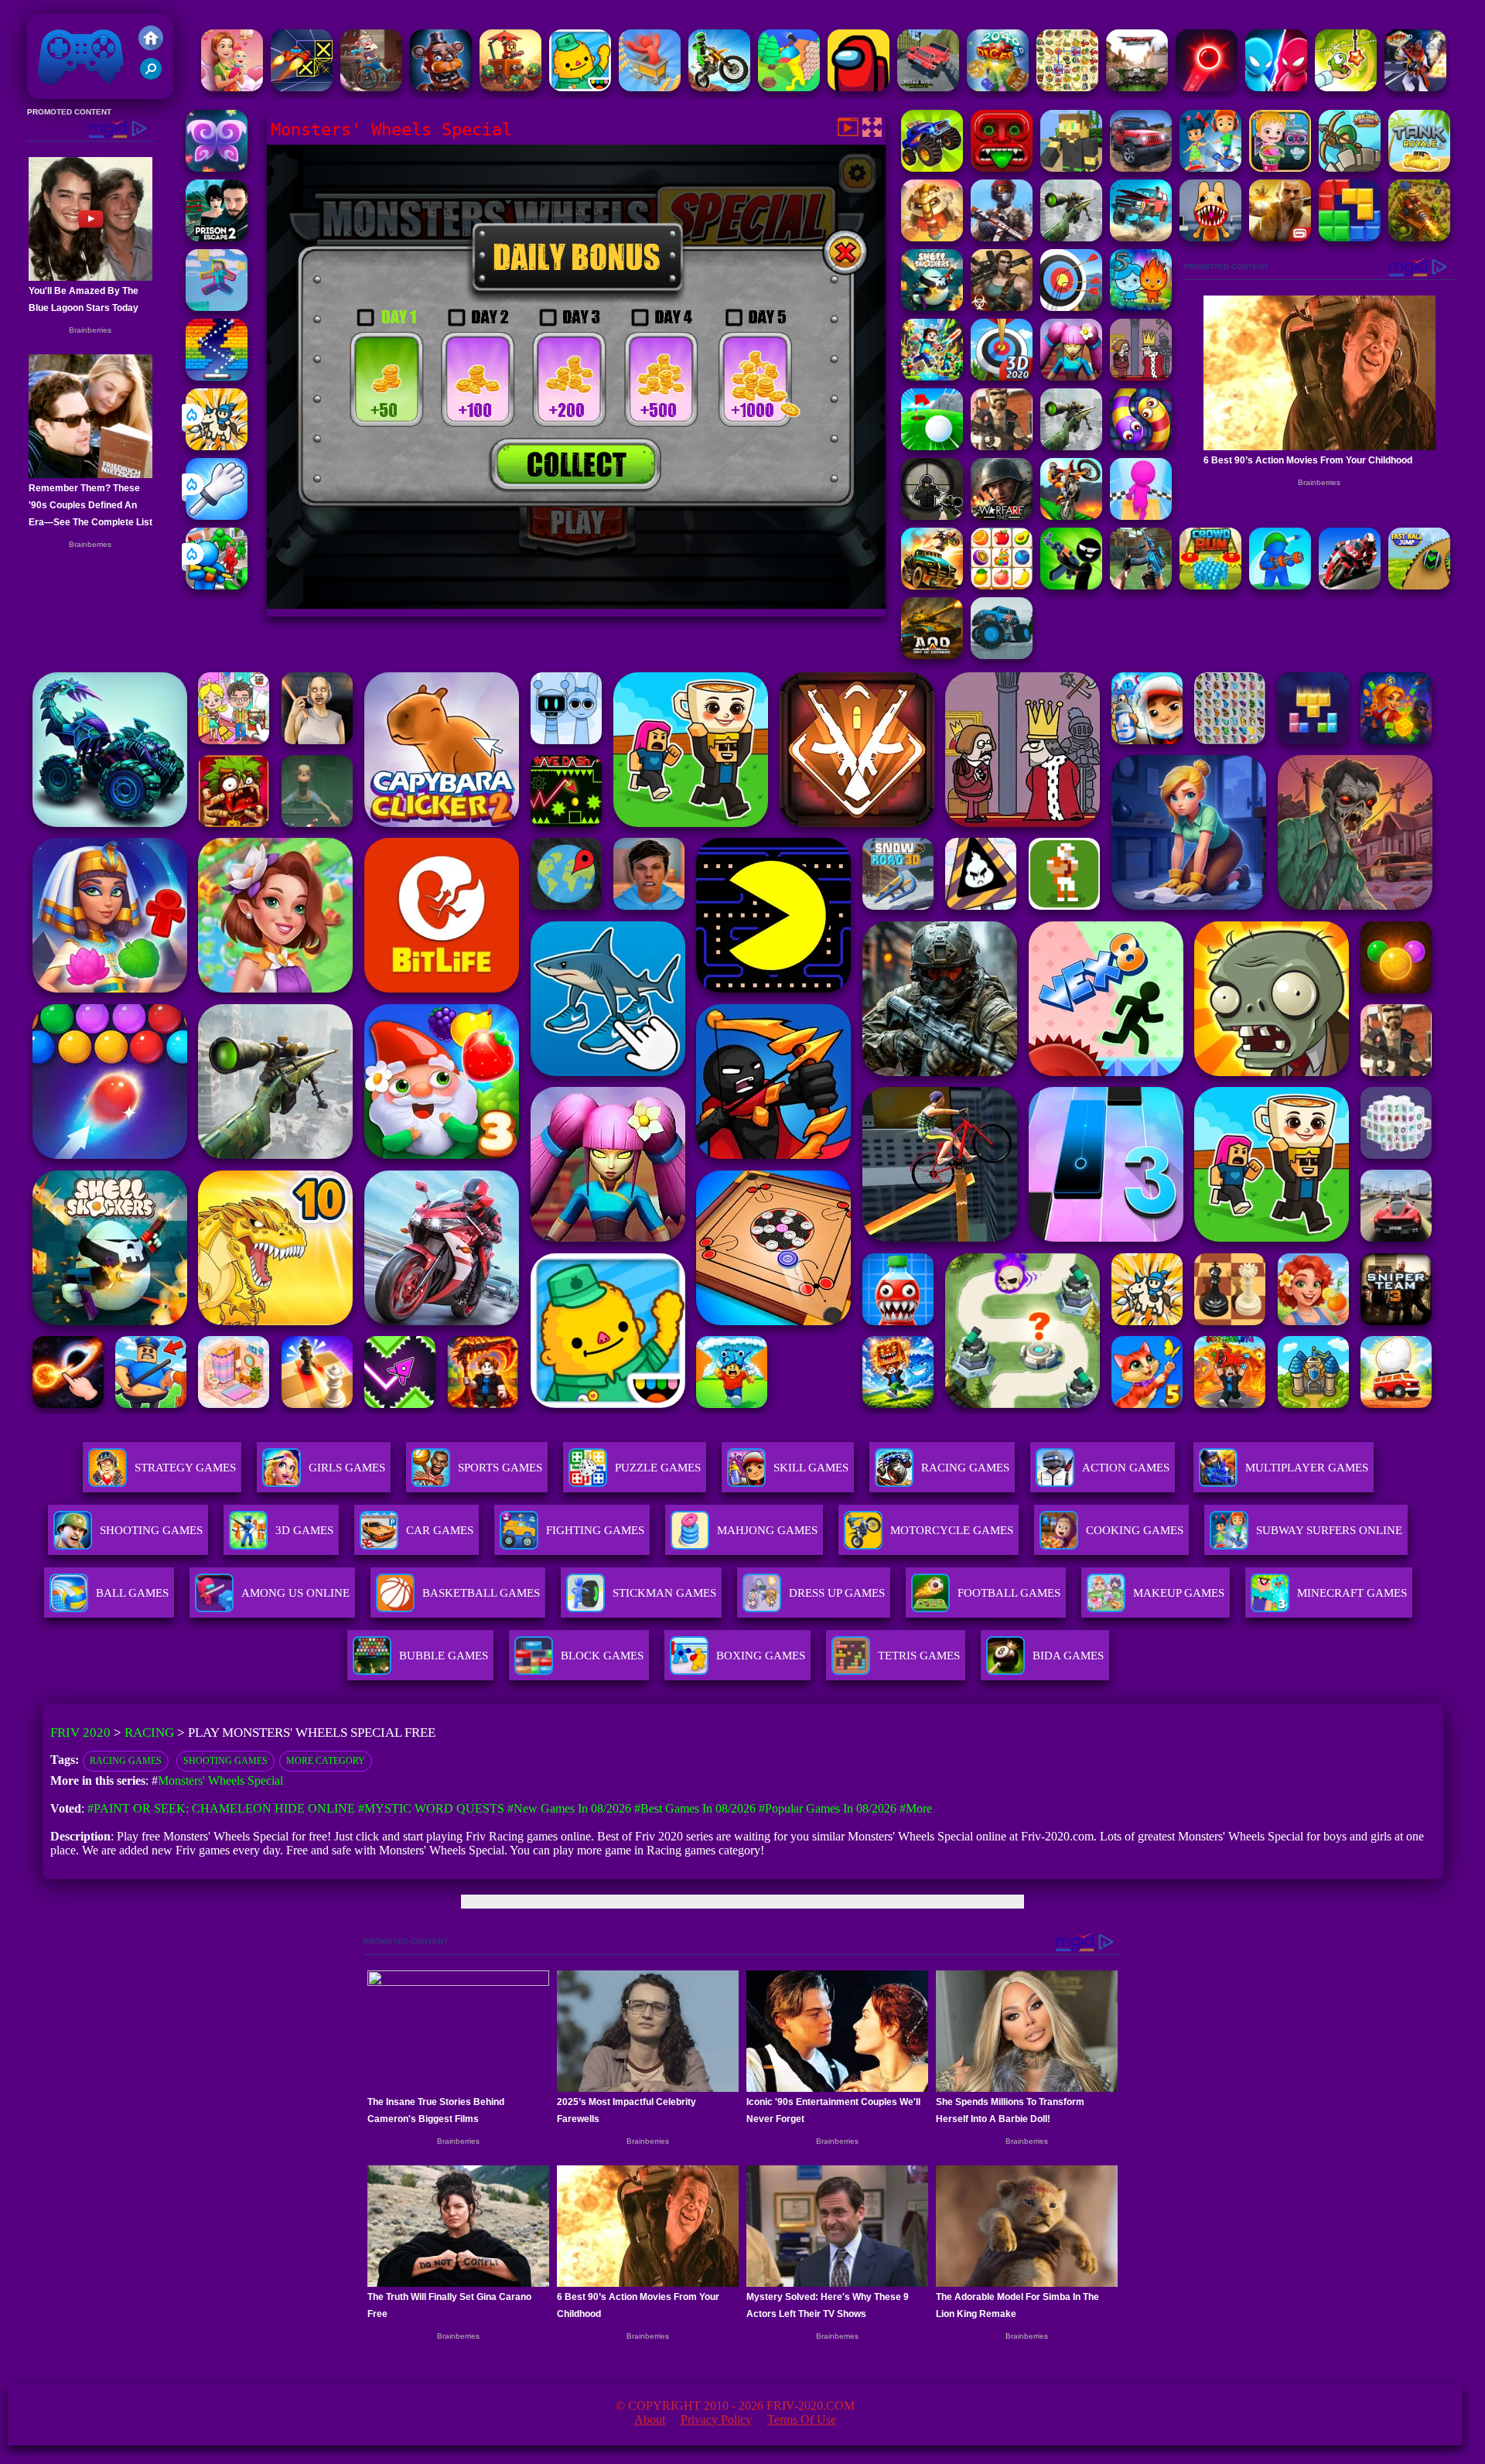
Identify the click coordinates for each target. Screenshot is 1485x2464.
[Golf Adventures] (932, 446)
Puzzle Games (658, 1468)
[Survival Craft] (1071, 167)
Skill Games (811, 1468)
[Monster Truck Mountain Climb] (1002, 655)
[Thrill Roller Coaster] (650, 87)
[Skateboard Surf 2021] (1210, 167)
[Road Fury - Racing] (1141, 237)
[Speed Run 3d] (302, 87)
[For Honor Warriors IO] (932, 237)
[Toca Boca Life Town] (580, 87)
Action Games (1126, 1468)
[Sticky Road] (371, 87)
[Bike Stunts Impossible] (1071, 516)
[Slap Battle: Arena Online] (217, 516)
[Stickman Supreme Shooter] (1002, 237)
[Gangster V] (1280, 237)
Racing (149, 1733)
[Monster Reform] (1141, 585)
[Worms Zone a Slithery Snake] (1141, 446)
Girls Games (347, 1468)
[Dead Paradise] (932, 585)
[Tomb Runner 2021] (1002, 167)
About (650, 2420)
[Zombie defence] (217, 585)
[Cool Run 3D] (1141, 516)
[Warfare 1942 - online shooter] (1002, 516)
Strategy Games (185, 1468)
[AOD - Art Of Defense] (932, 655)
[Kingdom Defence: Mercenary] (1350, 167)
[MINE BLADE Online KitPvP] (932, 376)
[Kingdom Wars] (217, 446)
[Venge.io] (1071, 376)
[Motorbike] (1137, 87)
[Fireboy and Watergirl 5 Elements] (1141, 307)
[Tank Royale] (1419, 167)
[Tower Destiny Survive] (510, 87)
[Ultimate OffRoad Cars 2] (1141, 167)
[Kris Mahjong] (1067, 87)
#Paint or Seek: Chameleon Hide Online (221, 1808)
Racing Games (965, 1468)
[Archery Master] (1071, 307)
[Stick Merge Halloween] (1071, 585)
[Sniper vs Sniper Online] (932, 516)
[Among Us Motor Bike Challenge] (859, 87)
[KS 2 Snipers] (1071, 237)
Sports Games (500, 1468)
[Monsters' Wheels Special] (932, 167)
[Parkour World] (217, 307)
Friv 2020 (59, 91)
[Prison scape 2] (217, 237)
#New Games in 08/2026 (569, 1808)
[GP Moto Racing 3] (1350, 585)
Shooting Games (225, 1761)
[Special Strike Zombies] (1002, 307)
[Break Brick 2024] (217, 376)
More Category (326, 1761)
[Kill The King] (1141, 376)
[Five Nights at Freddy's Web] (441, 87)
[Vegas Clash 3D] (1415, 87)
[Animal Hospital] (1210, 237)
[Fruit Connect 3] (1002, 585)
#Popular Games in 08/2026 (828, 1808)
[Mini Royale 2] (1002, 446)
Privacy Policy (716, 2420)
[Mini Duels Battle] (1276, 87)
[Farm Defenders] (1419, 237)
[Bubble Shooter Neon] (1207, 87)
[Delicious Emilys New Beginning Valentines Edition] (232, 87)
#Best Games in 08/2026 (695, 1808)
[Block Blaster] (1350, 237)
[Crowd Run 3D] (1210, 585)
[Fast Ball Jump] (1419, 585)
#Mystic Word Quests (431, 1808)
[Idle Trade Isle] (789, 87)
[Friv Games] (151, 46)
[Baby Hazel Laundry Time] (1280, 167)
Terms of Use (802, 2420)
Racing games (126, 1761)
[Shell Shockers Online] (932, 307)
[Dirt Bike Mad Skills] (719, 87)
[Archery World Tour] (1002, 376)
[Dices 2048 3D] (998, 87)
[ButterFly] (217, 167)
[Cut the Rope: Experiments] (1346, 87)
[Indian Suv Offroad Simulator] (928, 87)
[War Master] (1280, 585)
